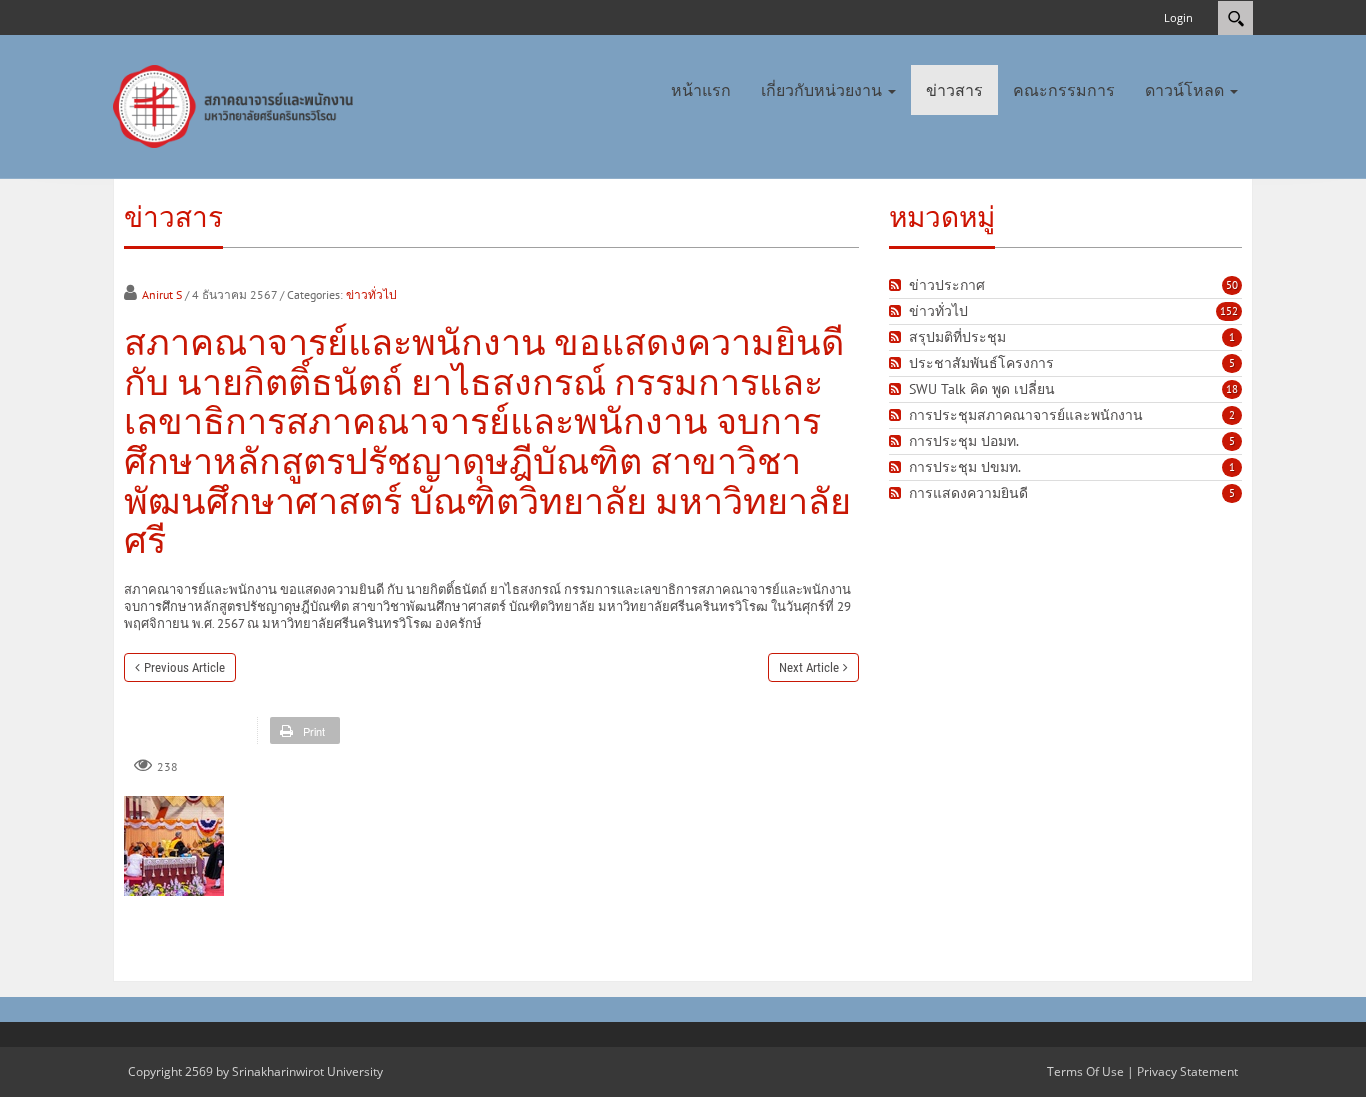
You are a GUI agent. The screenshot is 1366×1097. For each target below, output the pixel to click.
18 (1232, 389)
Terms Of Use (1085, 1071)
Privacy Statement (1187, 1071)
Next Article (809, 667)
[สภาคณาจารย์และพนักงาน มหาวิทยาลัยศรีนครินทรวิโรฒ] (238, 105)
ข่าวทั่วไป (371, 294)
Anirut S (162, 294)
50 (1232, 285)
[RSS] (897, 285)
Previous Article (184, 667)
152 (1229, 311)
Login (1178, 17)
